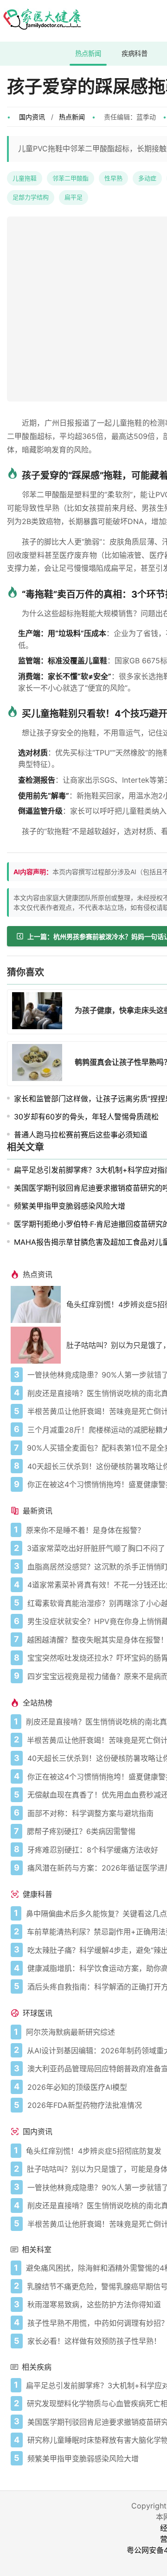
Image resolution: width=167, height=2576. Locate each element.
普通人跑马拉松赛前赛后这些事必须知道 (81, 1135)
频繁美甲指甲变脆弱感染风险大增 (70, 1206)
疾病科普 (135, 53)
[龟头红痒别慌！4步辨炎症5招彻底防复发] (39, 1304)
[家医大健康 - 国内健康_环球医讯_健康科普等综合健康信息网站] (42, 21)
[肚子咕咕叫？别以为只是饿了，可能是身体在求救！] (39, 1345)
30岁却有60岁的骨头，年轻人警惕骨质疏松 (86, 1117)
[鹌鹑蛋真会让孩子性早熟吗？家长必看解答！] (40, 1064)
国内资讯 (32, 117)
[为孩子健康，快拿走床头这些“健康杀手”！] (40, 1012)
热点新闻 (88, 53)
